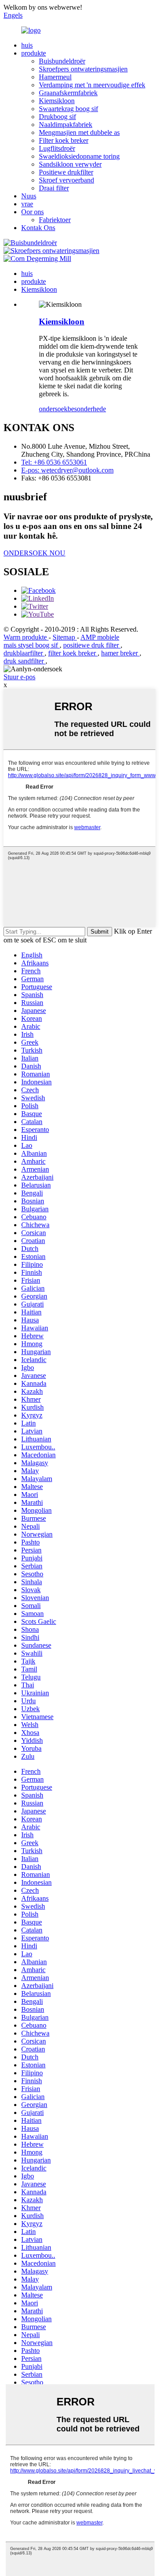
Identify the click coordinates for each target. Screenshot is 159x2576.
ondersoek (53, 409)
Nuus (29, 196)
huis (27, 45)
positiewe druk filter (92, 645)
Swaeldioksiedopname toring (79, 156)
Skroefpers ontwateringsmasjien (83, 69)
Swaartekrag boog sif (68, 109)
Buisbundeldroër (62, 61)
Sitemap (65, 637)
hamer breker (120, 653)
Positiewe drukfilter (66, 172)
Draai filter (54, 188)
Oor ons (32, 212)
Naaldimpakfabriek (66, 125)
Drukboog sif (57, 117)
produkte (34, 53)
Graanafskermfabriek (68, 93)
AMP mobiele (100, 637)
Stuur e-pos (19, 677)
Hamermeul (55, 77)
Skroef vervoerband (66, 180)
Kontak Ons (38, 228)
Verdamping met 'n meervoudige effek (92, 85)
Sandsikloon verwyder (70, 164)
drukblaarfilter (24, 653)
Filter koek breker (64, 140)
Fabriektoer (55, 220)
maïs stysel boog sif (32, 645)
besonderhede (87, 409)
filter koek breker (73, 653)
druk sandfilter (25, 661)
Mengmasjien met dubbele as (79, 132)
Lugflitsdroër (57, 148)
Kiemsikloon (57, 101)
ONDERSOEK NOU (34, 553)
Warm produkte (26, 637)
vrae (27, 204)
